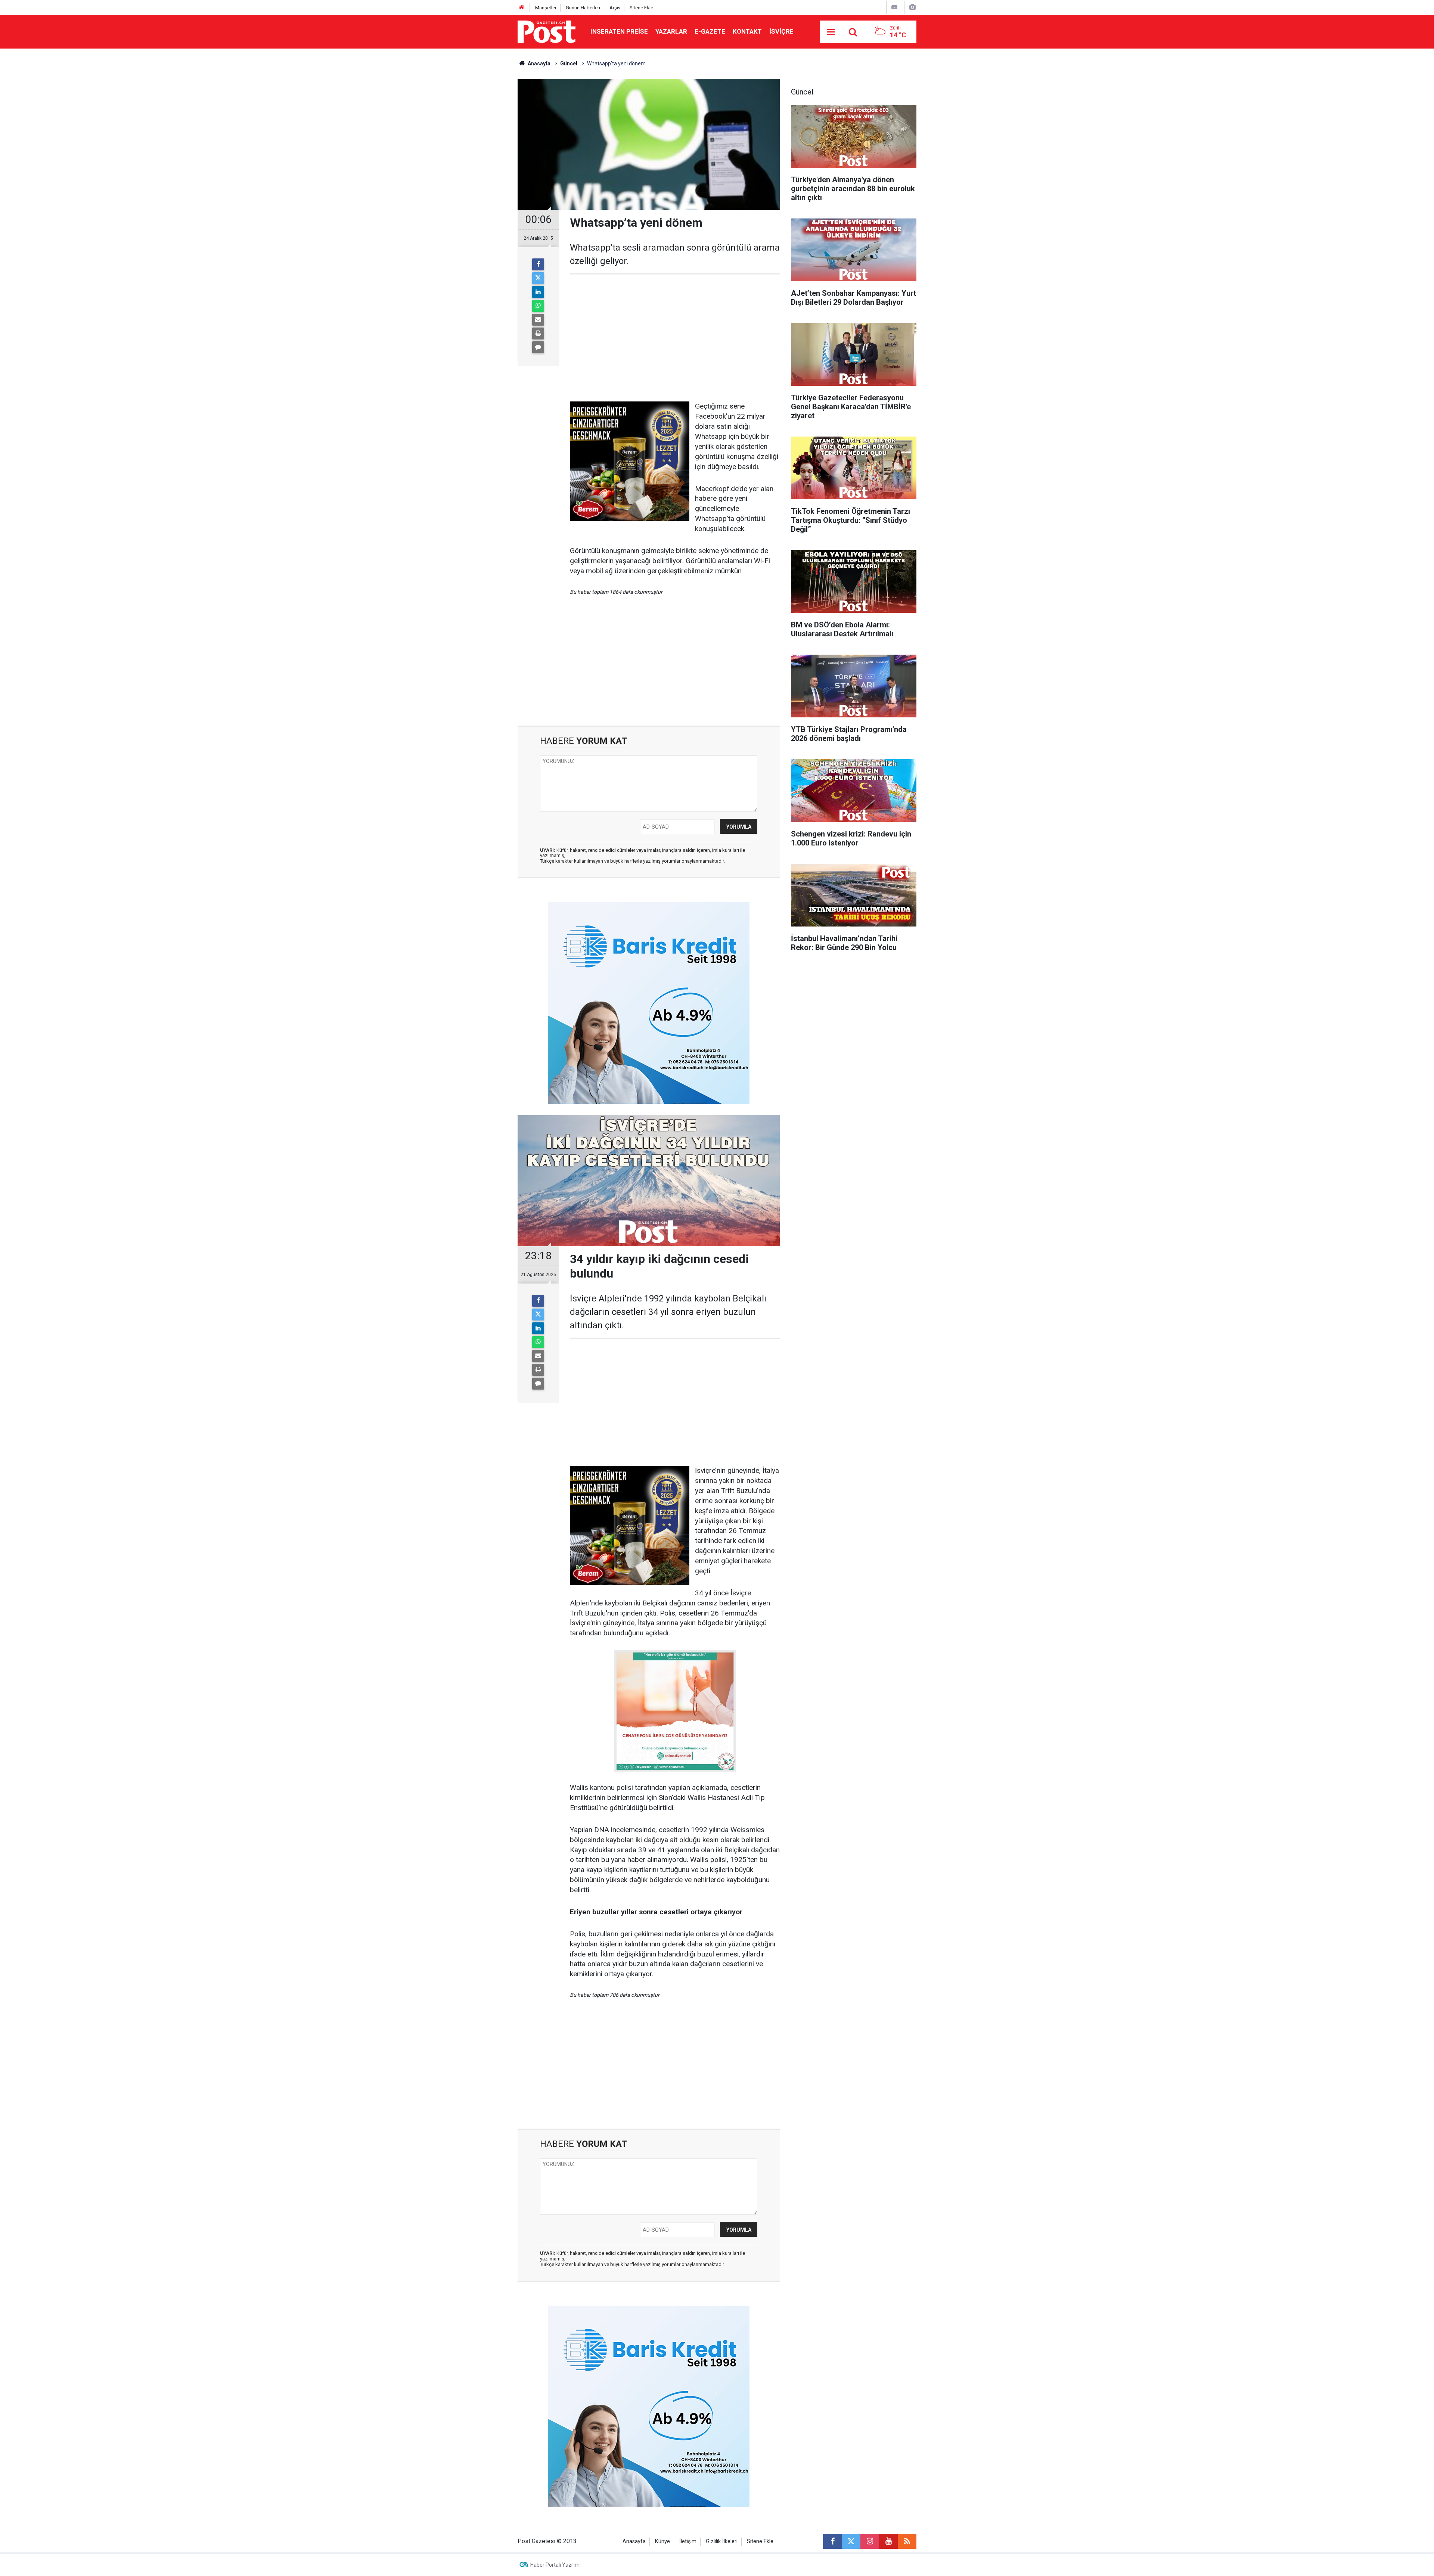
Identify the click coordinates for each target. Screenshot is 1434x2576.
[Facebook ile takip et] (832, 2541)
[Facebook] (538, 264)
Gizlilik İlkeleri (722, 2541)
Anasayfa (634, 2541)
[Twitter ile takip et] (851, 2541)
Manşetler (546, 8)
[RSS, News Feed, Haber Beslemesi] (907, 2541)
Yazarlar (671, 31)
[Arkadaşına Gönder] (538, 320)
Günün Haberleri (583, 8)
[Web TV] (894, 7)
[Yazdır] (538, 333)
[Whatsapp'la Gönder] (538, 306)
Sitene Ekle (641, 8)
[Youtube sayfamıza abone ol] (888, 2541)
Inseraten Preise (619, 31)
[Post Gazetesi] (547, 31)
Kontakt (747, 31)
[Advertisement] (675, 338)
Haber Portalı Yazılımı (555, 2565)
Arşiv (615, 8)
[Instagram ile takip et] (870, 2541)
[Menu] (831, 32)
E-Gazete (710, 31)
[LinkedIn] (538, 292)
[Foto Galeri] (912, 7)
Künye (662, 2541)
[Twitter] (538, 278)
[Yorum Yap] (538, 347)
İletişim (688, 2541)
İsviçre (781, 31)
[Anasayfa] (522, 8)
